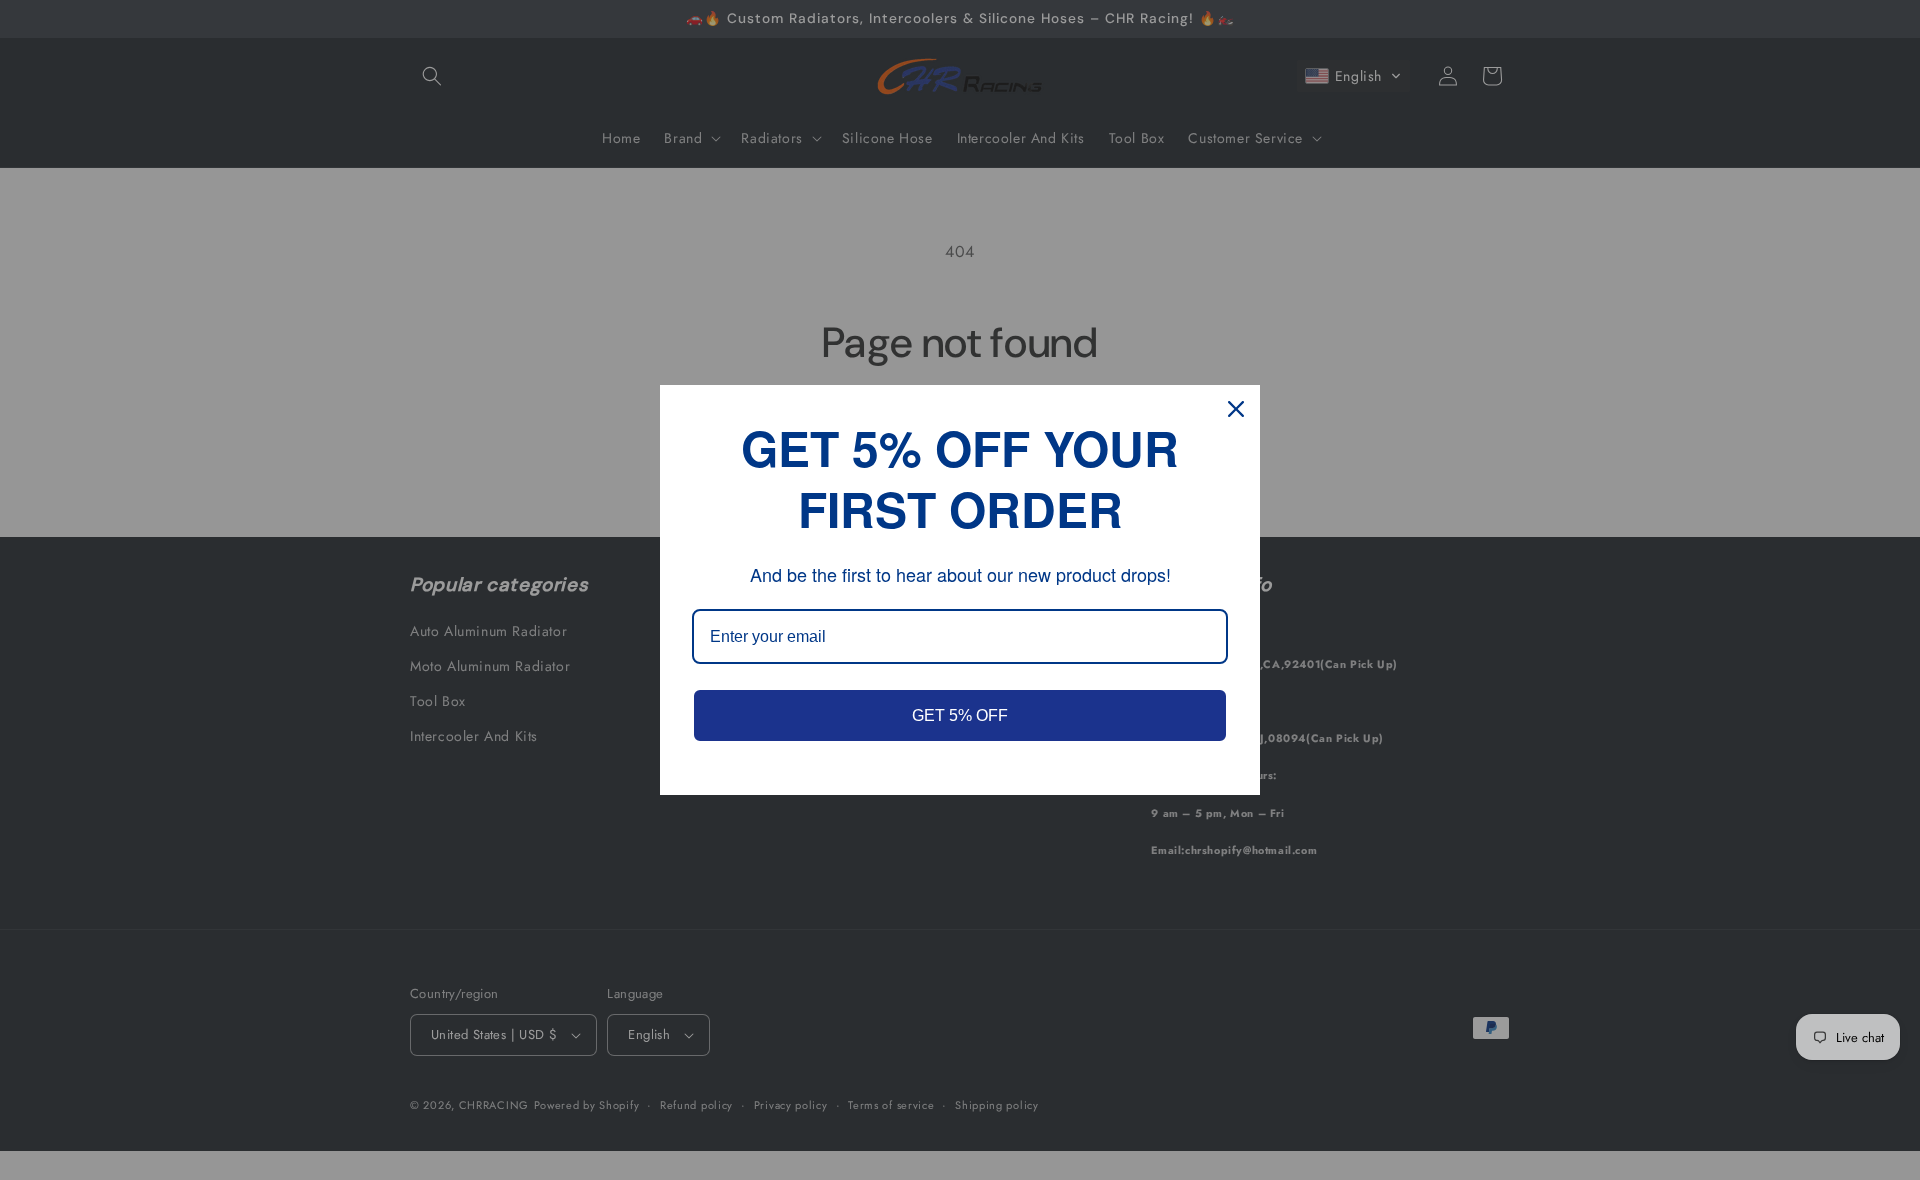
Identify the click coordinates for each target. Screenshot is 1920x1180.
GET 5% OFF (960, 715)
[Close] (1236, 409)
